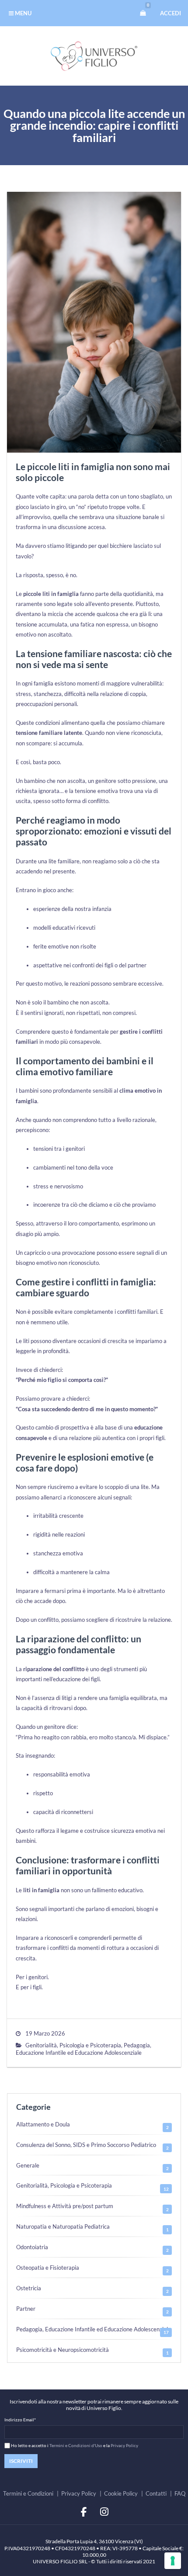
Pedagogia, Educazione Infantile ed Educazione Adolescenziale (84, 2049)
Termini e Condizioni (28, 2493)
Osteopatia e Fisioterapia (48, 2268)
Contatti (156, 2493)
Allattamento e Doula (43, 2124)
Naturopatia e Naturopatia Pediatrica (63, 2226)
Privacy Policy (124, 2445)
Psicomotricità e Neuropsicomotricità (63, 2350)
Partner (26, 2309)
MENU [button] (23, 13)
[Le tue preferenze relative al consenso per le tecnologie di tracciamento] (173, 2561)
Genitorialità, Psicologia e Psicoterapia (73, 2045)
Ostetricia (29, 2288)
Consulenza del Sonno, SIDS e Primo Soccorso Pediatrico (86, 2145)
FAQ (180, 2493)
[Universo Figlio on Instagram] (104, 2512)
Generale (28, 2165)
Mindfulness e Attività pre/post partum (65, 2206)
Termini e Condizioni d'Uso (76, 2445)
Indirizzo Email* (20, 2420)
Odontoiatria (32, 2247)
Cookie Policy (121, 2493)
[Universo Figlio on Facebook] (84, 2512)
